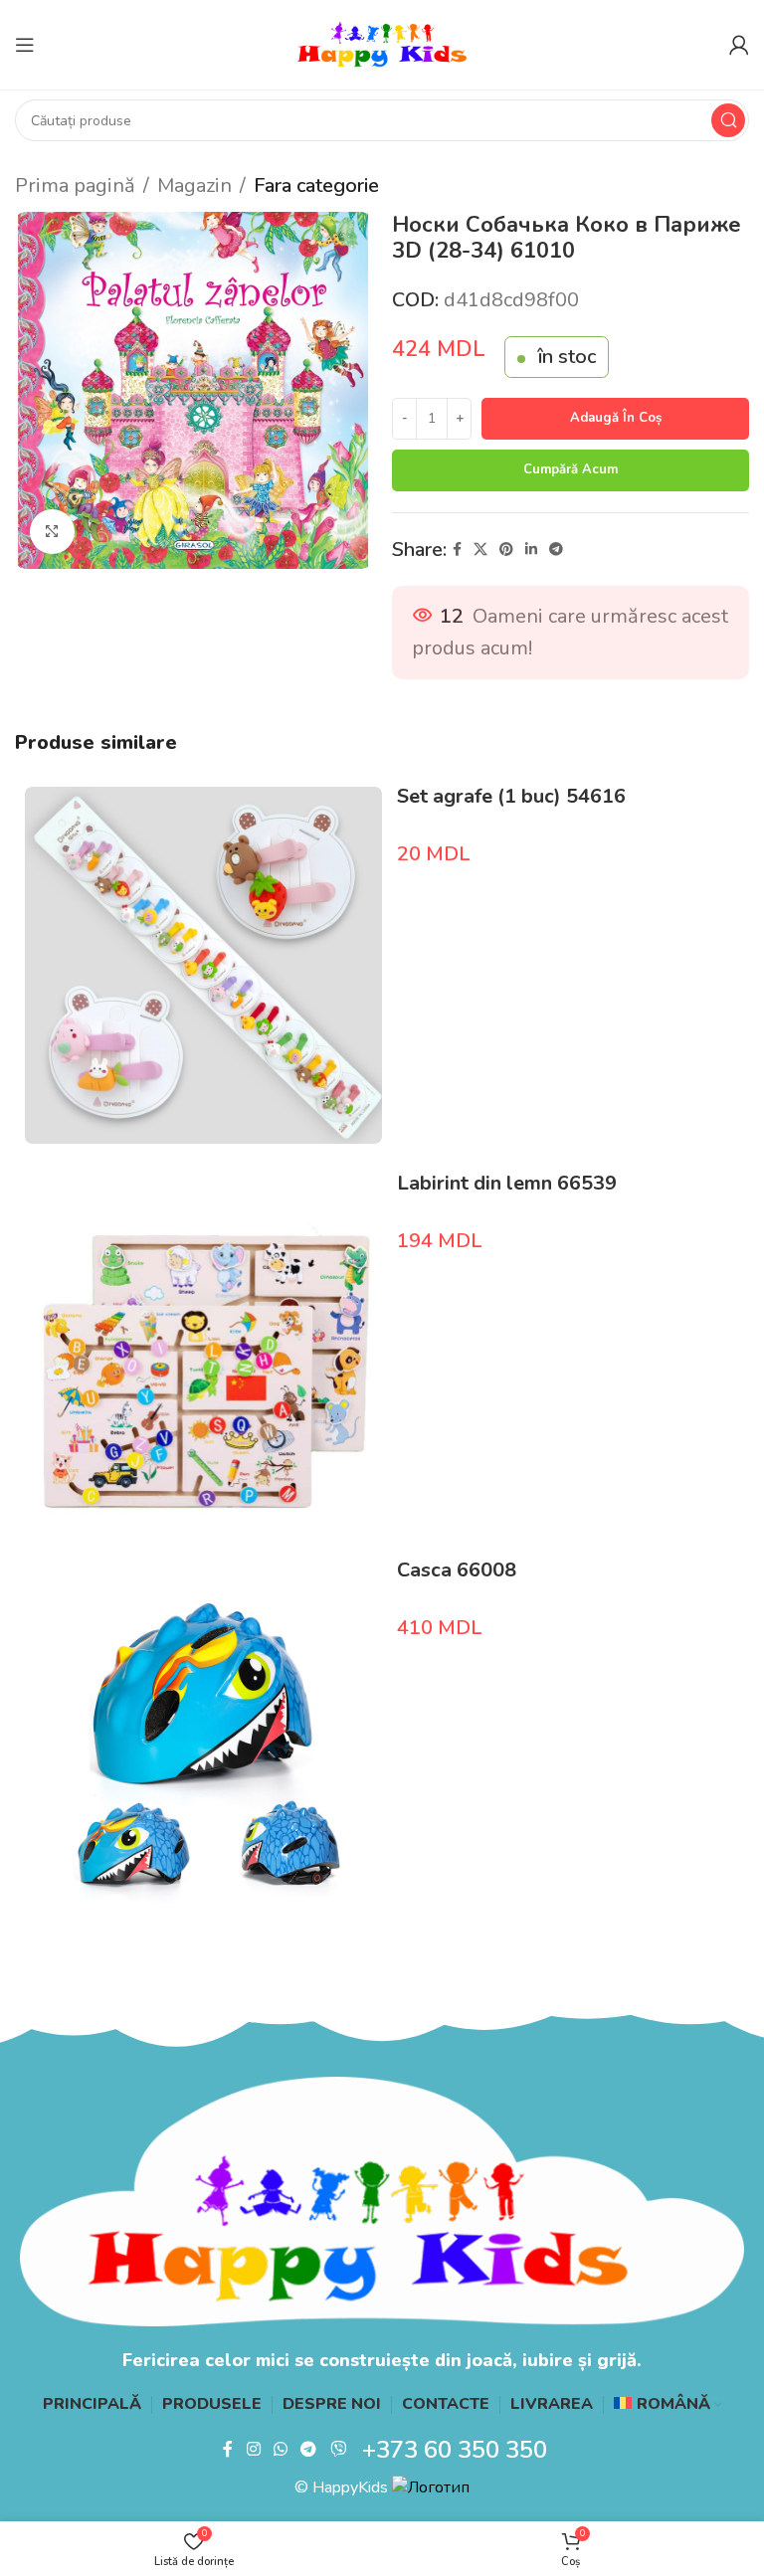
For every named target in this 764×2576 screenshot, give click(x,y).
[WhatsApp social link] (280, 2450)
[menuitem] (668, 2405)
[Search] (728, 120)
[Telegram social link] (556, 550)
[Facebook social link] (457, 550)
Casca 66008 (457, 1570)
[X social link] (480, 550)
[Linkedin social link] (531, 550)
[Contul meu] (739, 45)
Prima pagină (75, 185)
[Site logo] (382, 43)
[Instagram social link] (253, 2450)
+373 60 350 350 (455, 2450)
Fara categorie (316, 185)
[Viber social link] (338, 2450)
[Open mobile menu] (25, 45)
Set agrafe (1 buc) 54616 (511, 796)
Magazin (194, 185)
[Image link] (382, 2200)
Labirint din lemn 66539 (507, 1183)
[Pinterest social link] (506, 550)
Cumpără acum (571, 469)
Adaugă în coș (616, 418)
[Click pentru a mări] (52, 532)
